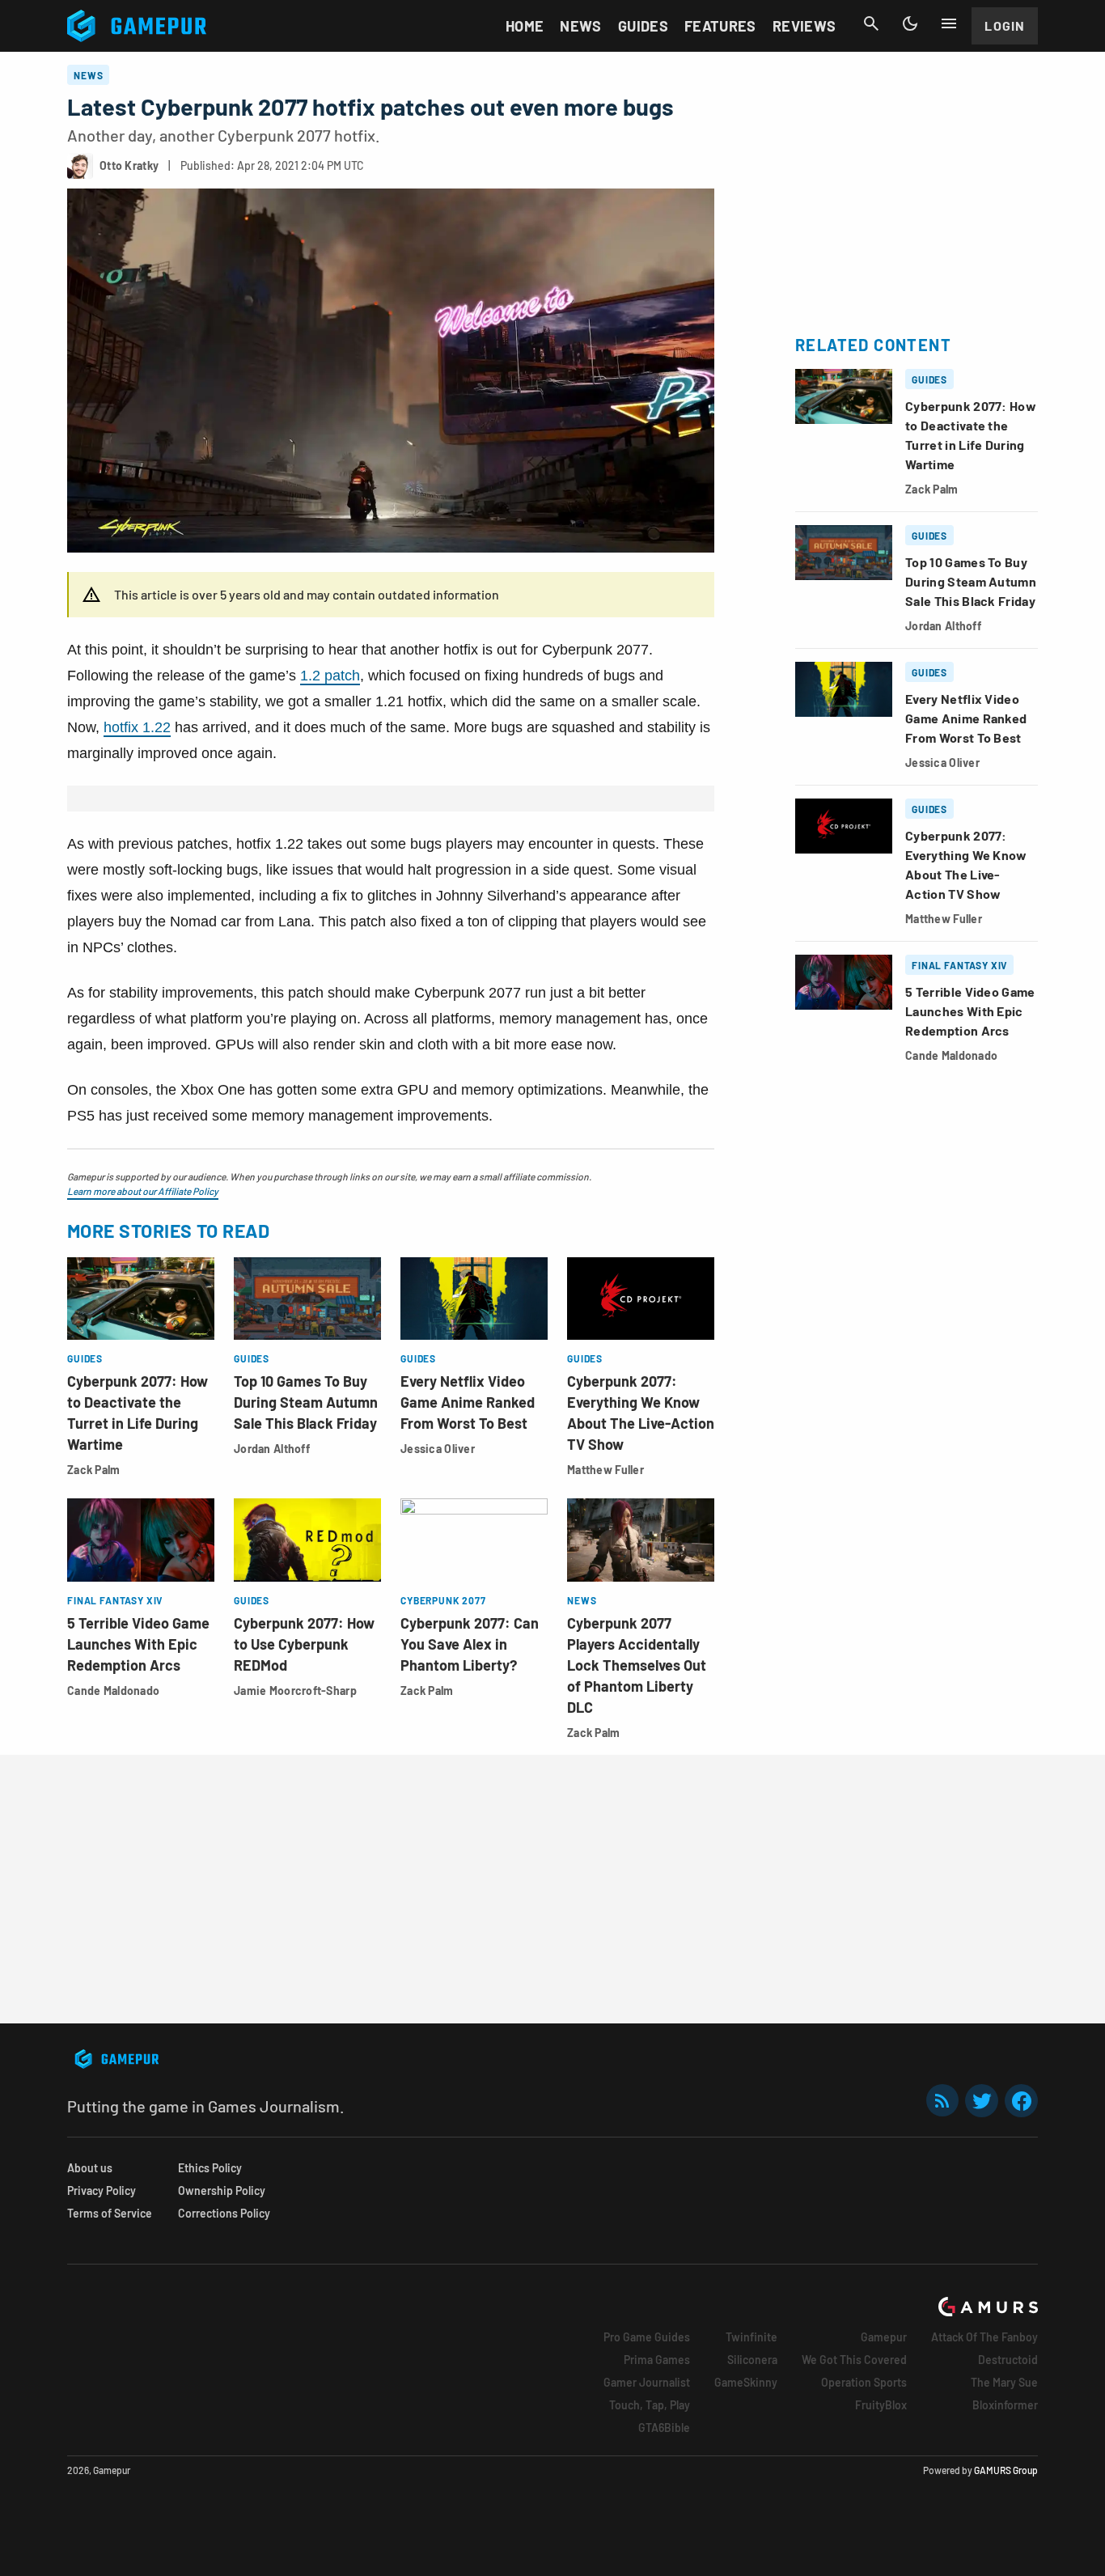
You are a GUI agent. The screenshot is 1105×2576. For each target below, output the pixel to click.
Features (720, 26)
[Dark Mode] (910, 23)
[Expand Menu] (949, 23)
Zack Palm (94, 1470)
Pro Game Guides (647, 2337)
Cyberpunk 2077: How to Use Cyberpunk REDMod (304, 1644)
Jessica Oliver (438, 1449)
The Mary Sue (1004, 2382)
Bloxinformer (1005, 2405)
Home (525, 26)
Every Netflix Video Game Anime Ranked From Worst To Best (468, 1402)
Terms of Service (110, 2213)
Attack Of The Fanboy (984, 2337)
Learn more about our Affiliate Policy (143, 1191)
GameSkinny (746, 2382)
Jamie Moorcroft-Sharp (295, 1690)
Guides (643, 26)
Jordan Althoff (272, 1449)
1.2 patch (330, 676)
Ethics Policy (210, 2168)
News (580, 26)
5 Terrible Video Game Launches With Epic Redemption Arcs (138, 1644)
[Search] (871, 23)
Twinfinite (751, 2337)
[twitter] (982, 2101)
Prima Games (657, 2360)
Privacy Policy (102, 2190)
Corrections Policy (224, 2213)
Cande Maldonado (113, 1690)
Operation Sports (864, 2382)
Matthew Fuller (605, 1470)
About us (90, 2168)
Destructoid (1008, 2360)
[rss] (942, 2101)
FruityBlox (881, 2405)
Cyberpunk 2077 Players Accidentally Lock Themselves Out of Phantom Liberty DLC (637, 1665)
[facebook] (1021, 2101)
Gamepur (884, 2337)
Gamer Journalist (647, 2382)
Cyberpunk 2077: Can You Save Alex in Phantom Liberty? (470, 1644)
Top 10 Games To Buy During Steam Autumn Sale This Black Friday (306, 1402)
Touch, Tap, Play (650, 2405)
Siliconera (752, 2360)
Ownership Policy (222, 2190)
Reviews (804, 26)
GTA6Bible (664, 2428)
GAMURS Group (1006, 2470)
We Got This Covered (854, 2360)
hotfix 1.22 (137, 727)
